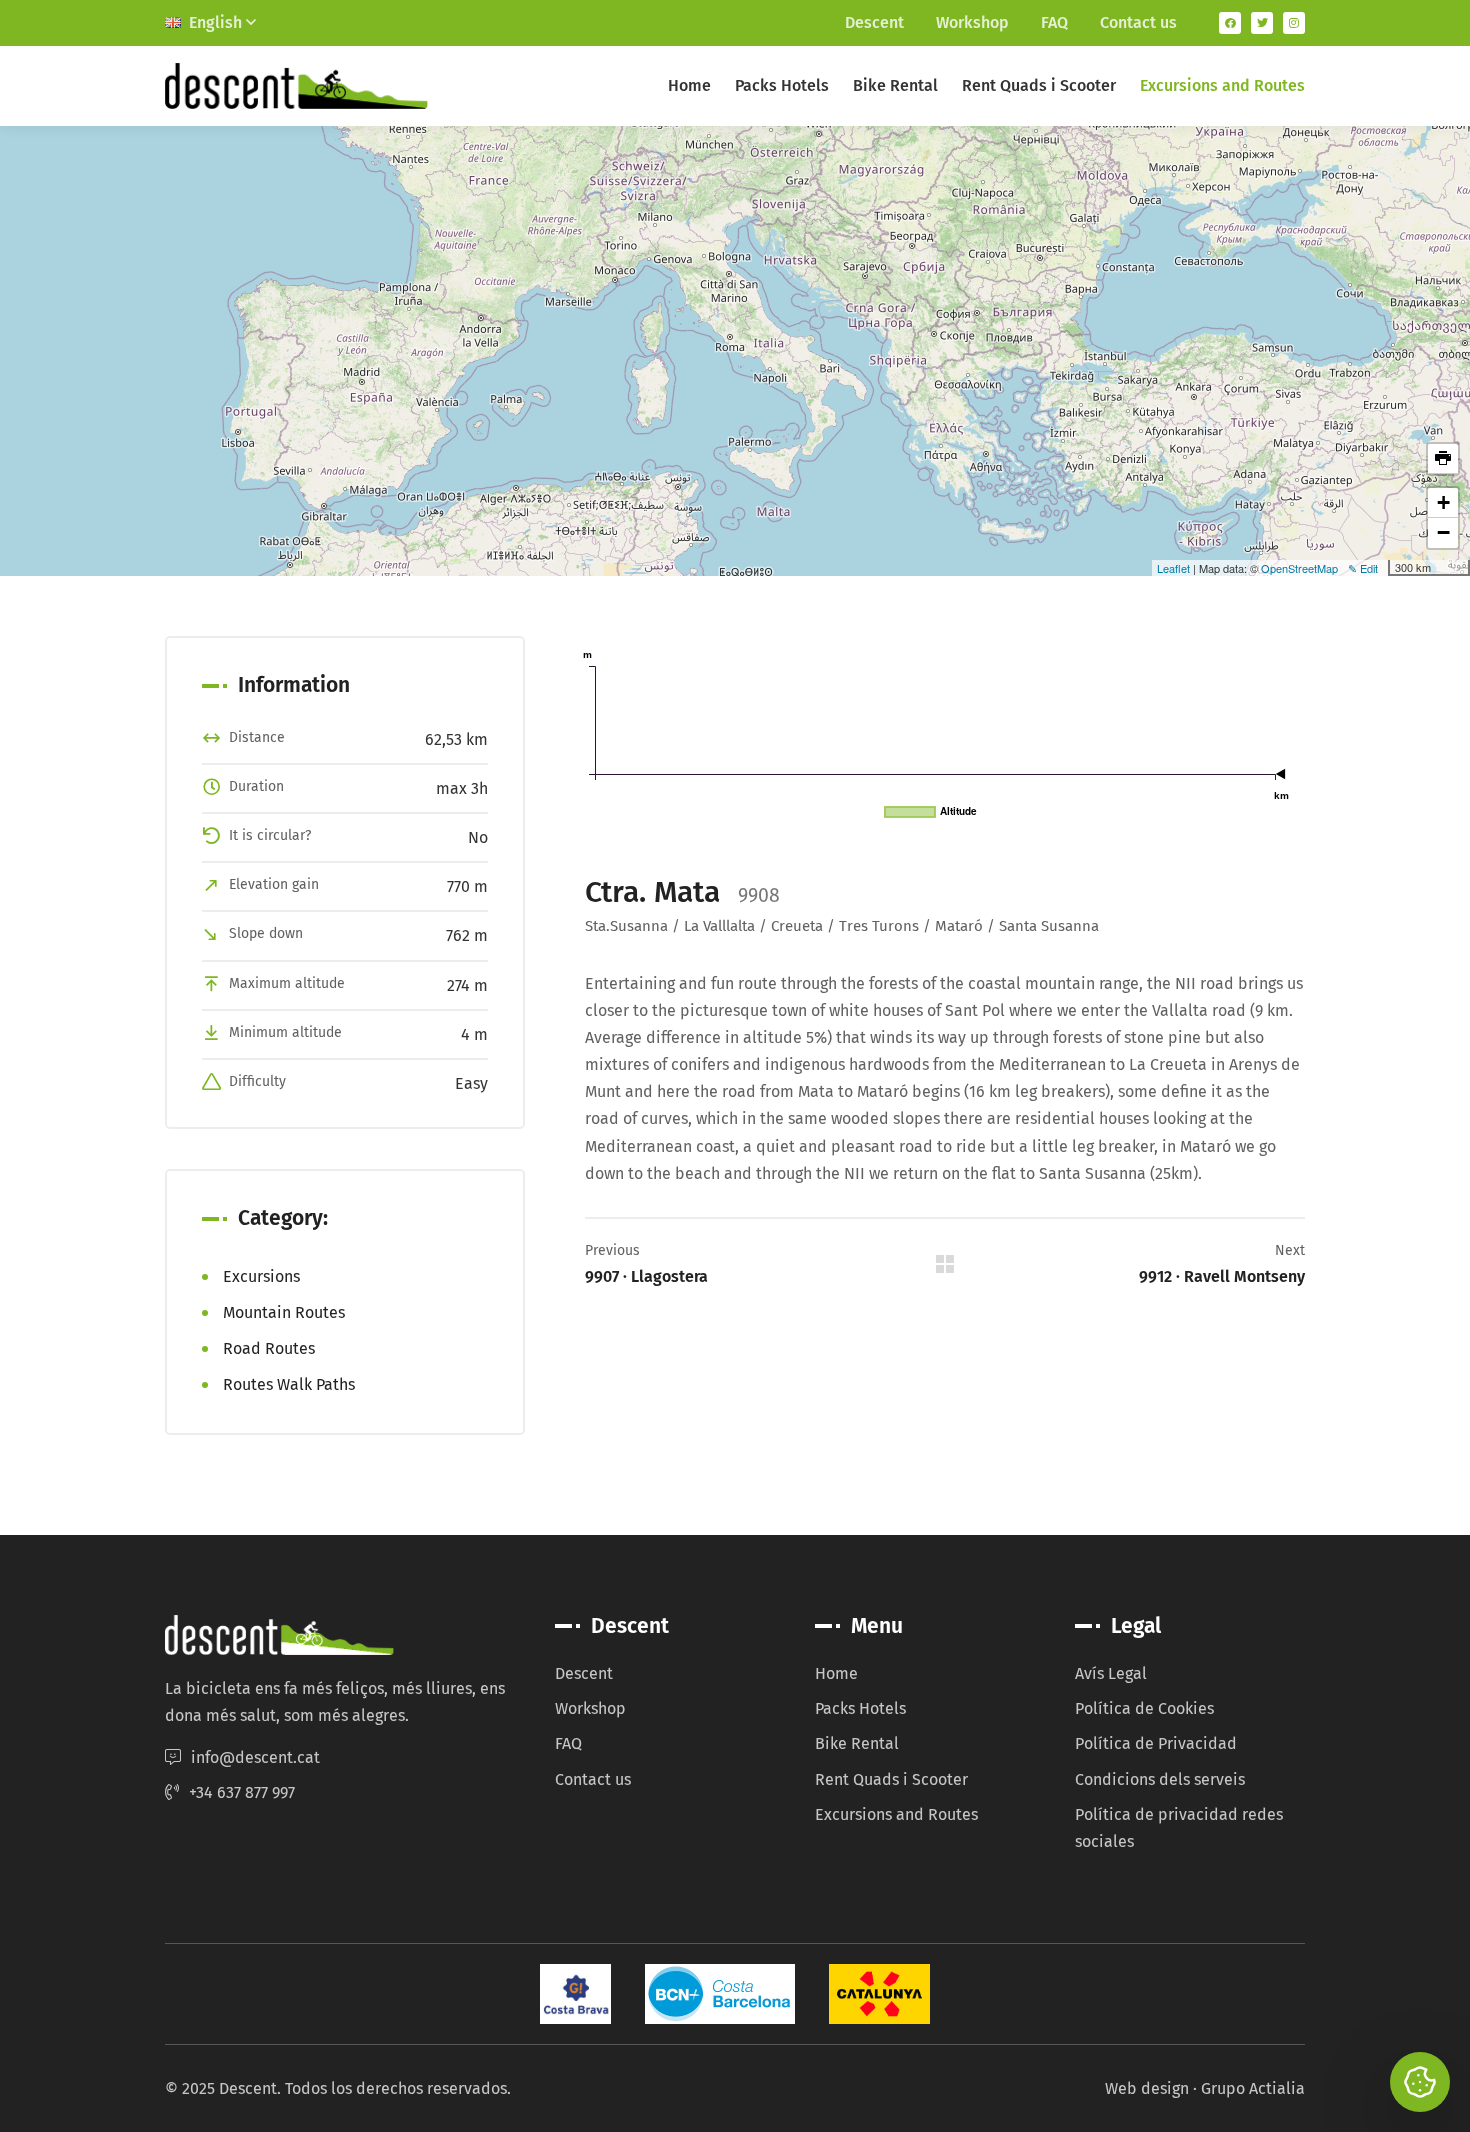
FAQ (1054, 22)
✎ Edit (1363, 568)
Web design (1147, 2088)
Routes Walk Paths (289, 1384)
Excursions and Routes (1222, 85)
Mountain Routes (284, 1312)
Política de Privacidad (1156, 1743)
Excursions (261, 1276)
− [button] (1443, 532)
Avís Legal (1111, 1673)
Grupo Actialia (1253, 2088)
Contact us (1138, 22)
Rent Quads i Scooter (1039, 85)
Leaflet (1173, 568)
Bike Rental (895, 85)
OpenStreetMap (1299, 568)
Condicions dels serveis (1160, 1779)
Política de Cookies (1144, 1708)
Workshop (972, 22)
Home (689, 85)
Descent (874, 22)
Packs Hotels (782, 85)
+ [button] (1443, 502)
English (217, 22)
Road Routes (269, 1348)
